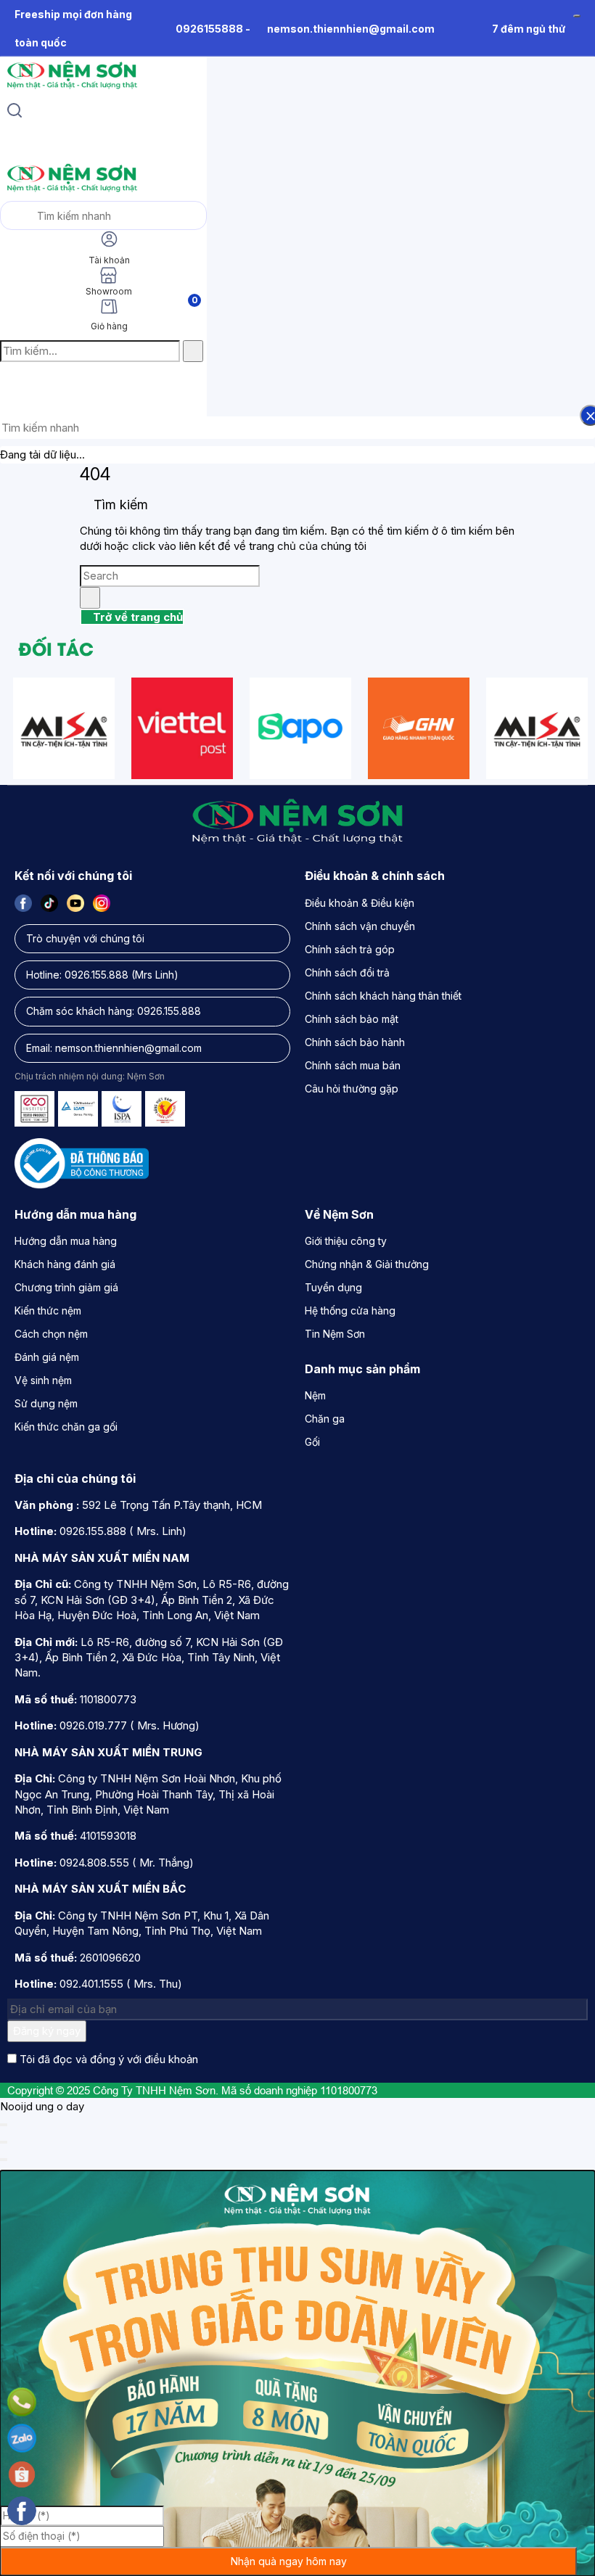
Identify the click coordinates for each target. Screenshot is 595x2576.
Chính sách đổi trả (347, 972)
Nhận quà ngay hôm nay (289, 2561)
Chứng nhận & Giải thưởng (367, 1264)
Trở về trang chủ (136, 617)
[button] (12, 382)
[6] (64, 728)
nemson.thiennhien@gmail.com (351, 29)
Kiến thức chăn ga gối (66, 1427)
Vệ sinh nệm (43, 1380)
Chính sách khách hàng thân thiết (383, 996)
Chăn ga (325, 1419)
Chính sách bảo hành (355, 1042)
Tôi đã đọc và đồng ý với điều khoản (109, 2059)
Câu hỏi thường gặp (352, 1089)
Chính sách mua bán (353, 1065)
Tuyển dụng (333, 1287)
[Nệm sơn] (71, 89)
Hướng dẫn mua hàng (66, 1241)
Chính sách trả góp (350, 949)
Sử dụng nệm (46, 1403)
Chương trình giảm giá (66, 1287)
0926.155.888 (97, 975)
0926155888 (209, 29)
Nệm (315, 1395)
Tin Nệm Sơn (335, 1334)
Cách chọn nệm (51, 1334)
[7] (182, 728)
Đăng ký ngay (47, 2031)
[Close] (4, 2125)
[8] (300, 728)
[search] (15, 112)
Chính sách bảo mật (352, 1019)
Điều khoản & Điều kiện (360, 903)
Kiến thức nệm (48, 1310)
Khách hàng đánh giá (65, 1264)
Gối (312, 1442)
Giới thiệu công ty (346, 1241)
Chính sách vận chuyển (360, 926)
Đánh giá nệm (47, 1357)
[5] (419, 728)
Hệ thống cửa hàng (350, 1310)
